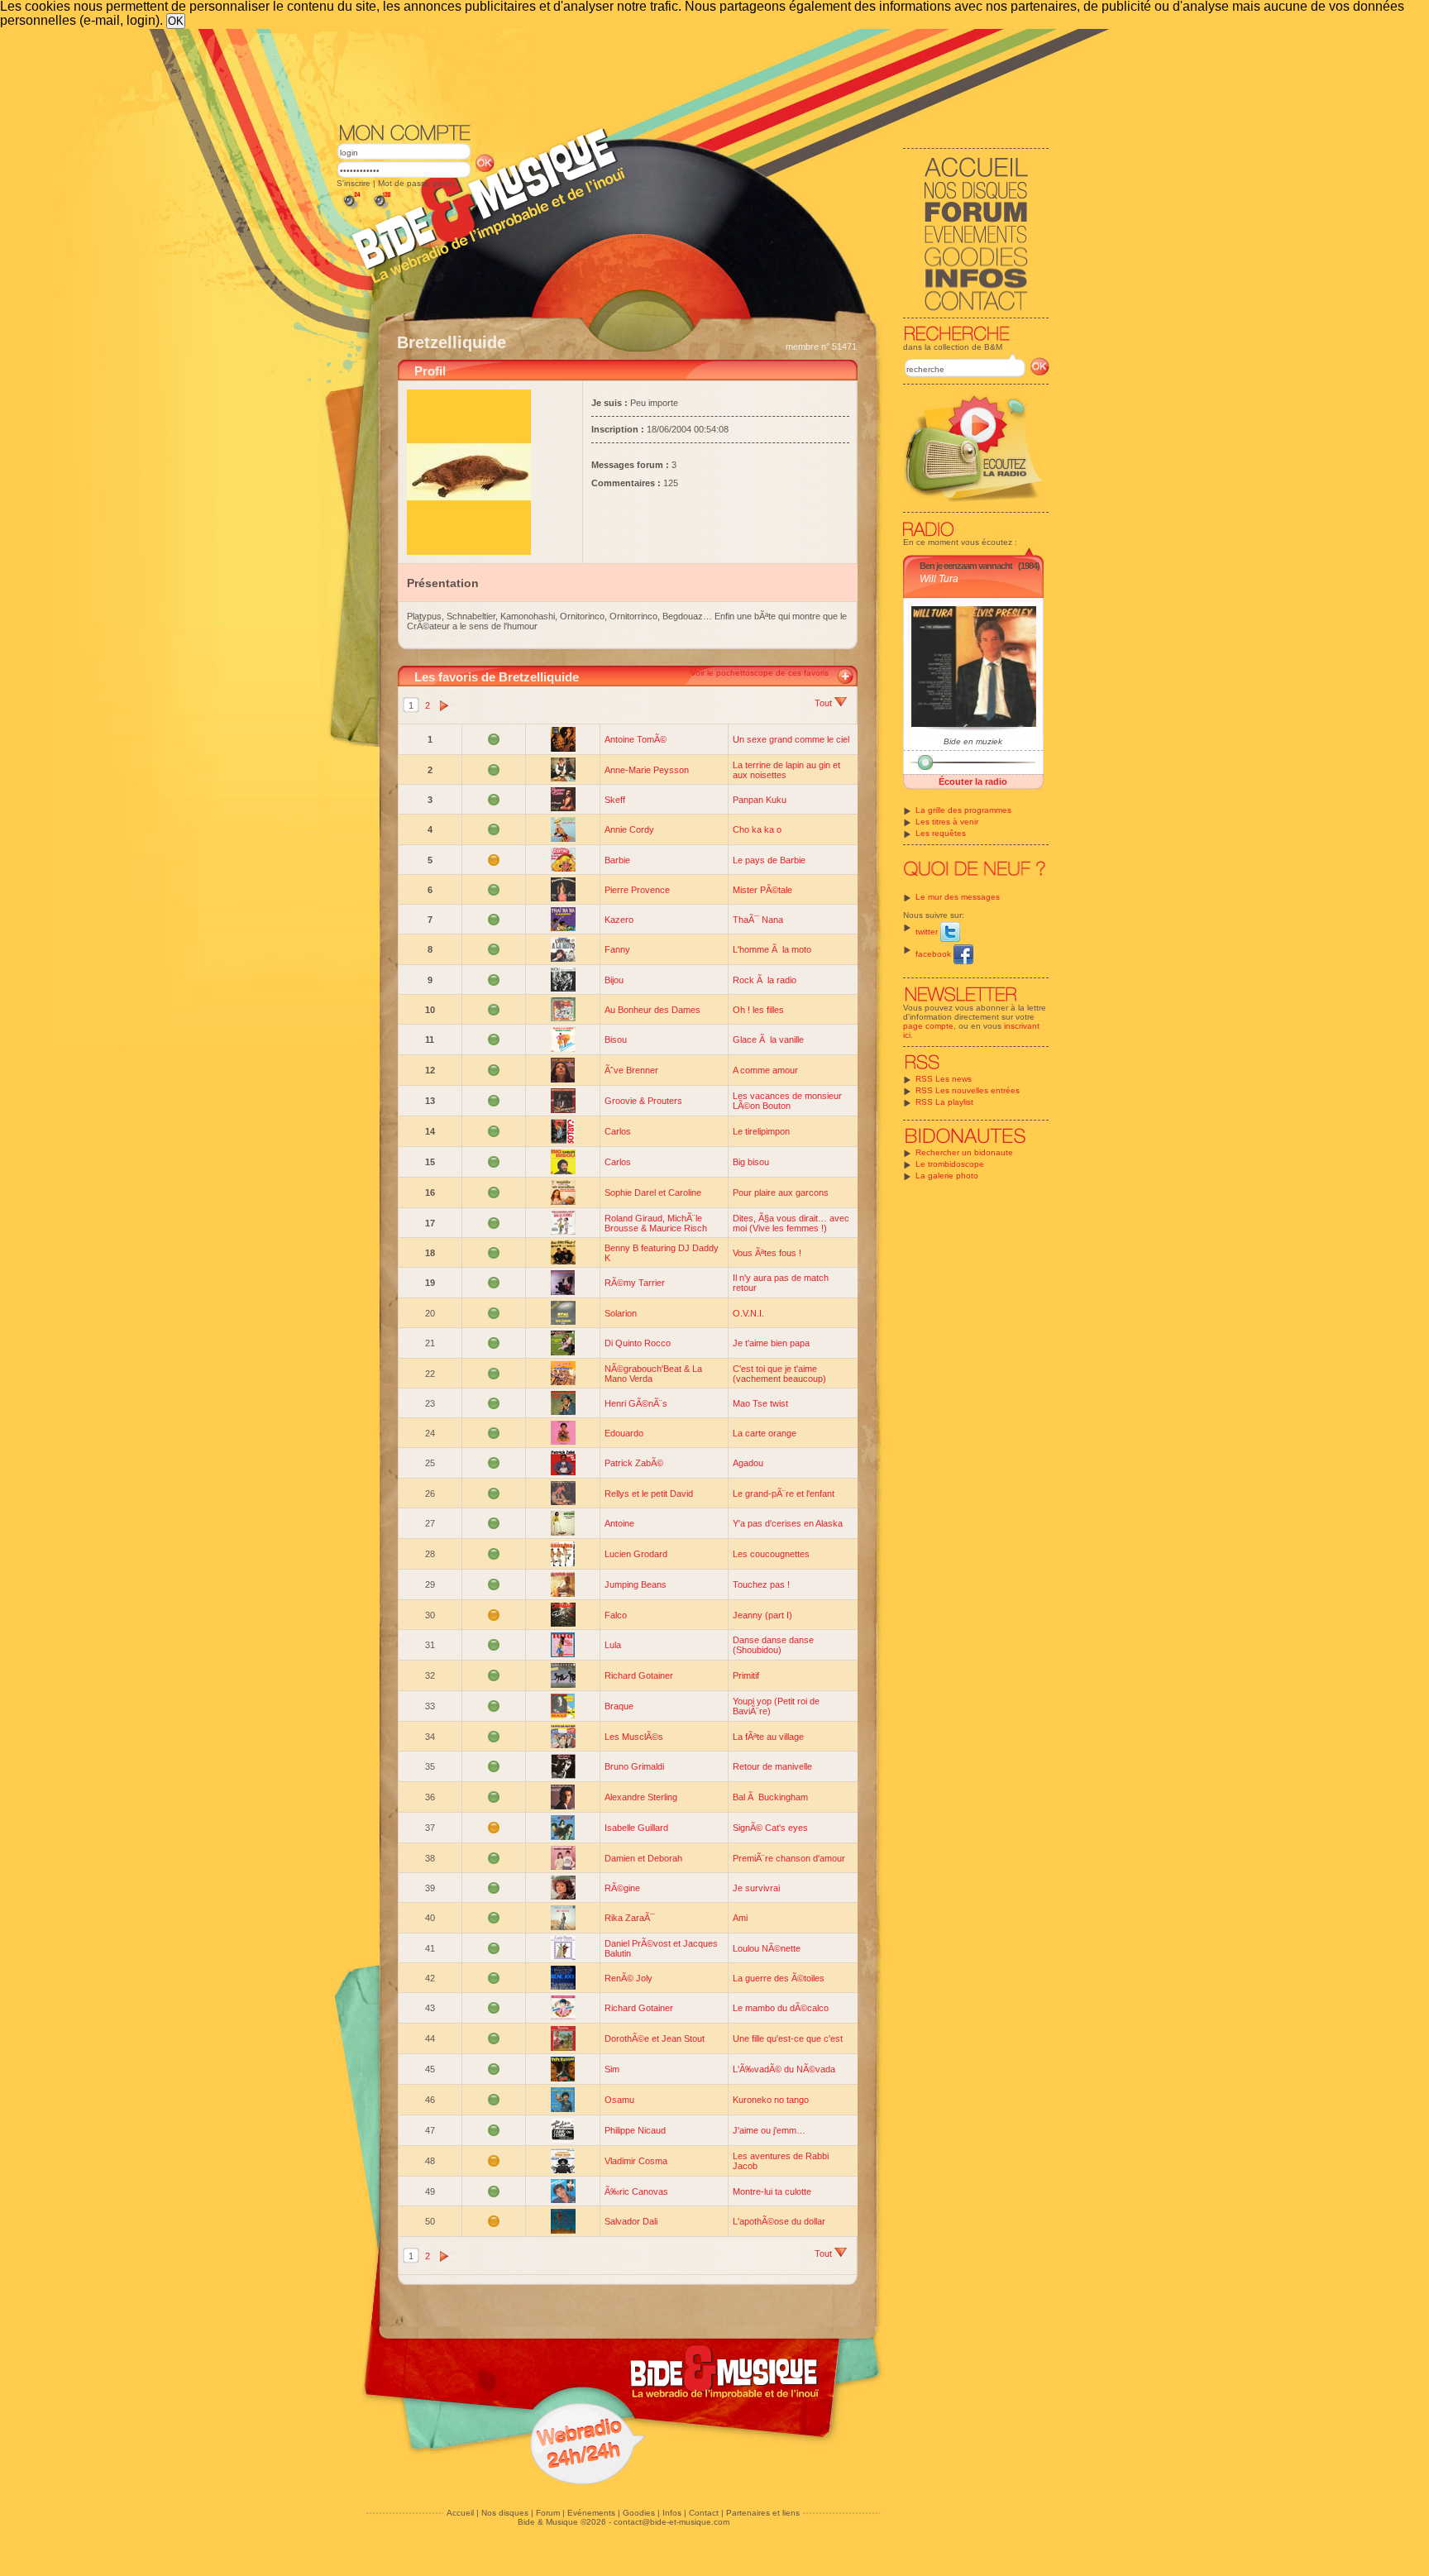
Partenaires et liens (763, 2513)
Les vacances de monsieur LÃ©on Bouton (787, 1101)
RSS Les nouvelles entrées (968, 1090)
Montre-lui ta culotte (772, 2191)
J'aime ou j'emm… (769, 2130)
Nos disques (505, 2513)
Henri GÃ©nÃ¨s (636, 1403)
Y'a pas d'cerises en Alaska (788, 1523)
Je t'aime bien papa (771, 1343)
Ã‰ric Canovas (636, 2191)
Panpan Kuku (760, 800)
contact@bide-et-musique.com (671, 2522)
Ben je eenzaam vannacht (966, 566)
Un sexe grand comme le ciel (791, 739)
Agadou (748, 1463)
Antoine (619, 1523)
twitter (928, 932)
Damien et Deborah (643, 1858)
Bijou (614, 980)
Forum (548, 2513)
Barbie (617, 860)
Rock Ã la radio (765, 980)
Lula (613, 1645)
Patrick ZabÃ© (634, 1463)
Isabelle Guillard (636, 1828)
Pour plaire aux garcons (781, 1192)
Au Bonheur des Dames (652, 1010)
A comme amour (765, 1070)
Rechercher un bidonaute (964, 1152)
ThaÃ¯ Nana (758, 920)
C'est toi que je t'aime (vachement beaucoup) (779, 1374)
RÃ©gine (622, 1888)
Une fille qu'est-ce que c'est (788, 2038)
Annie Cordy (629, 829)
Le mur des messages (958, 897)
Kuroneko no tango (771, 2100)
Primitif (746, 1675)
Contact (704, 2513)
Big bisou (751, 1162)
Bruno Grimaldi (634, 1766)
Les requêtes (941, 833)
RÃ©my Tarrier (635, 1283)
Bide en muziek (973, 741)
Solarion (621, 1313)
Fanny (617, 949)
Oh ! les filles (758, 1010)
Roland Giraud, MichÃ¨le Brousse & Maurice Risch (656, 1223)
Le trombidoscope (950, 1164)
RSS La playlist (944, 1102)
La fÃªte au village (768, 1737)
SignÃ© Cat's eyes (770, 1828)
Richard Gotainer (639, 1675)
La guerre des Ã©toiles (779, 1978)
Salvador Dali (631, 2221)
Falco (616, 1615)
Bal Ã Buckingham (770, 1797)
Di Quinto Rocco (638, 1343)
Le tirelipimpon (761, 1131)
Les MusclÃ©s (634, 1737)
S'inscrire (354, 183)
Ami (740, 1918)
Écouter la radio (973, 781)
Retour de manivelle (772, 1766)
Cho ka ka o (757, 829)
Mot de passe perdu (416, 183)
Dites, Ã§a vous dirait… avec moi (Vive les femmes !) (791, 1223)
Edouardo (624, 1433)
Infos (672, 2513)
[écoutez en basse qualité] (351, 209)
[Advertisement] (693, 74)
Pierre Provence (637, 890)
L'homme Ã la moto (772, 949)
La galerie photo (947, 1176)
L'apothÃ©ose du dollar (779, 2221)
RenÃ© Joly (628, 1978)
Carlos (618, 1131)
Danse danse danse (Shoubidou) (773, 1645)
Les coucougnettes (771, 1554)
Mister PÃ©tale (762, 890)
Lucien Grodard (636, 1554)
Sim (612, 2069)
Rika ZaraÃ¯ (630, 1918)
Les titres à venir (947, 822)
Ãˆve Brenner (631, 1070)
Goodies (639, 2513)
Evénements (591, 2513)
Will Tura (939, 579)
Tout (824, 703)
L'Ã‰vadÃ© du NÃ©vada (784, 2069)
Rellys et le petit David (649, 1494)
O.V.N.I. (748, 1313)
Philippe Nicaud (635, 2130)
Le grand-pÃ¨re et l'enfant (784, 1494)
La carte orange (765, 1433)
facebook (934, 954)
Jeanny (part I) (762, 1615)
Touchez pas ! (761, 1584)
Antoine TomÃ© (636, 739)
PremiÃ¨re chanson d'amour (789, 1858)
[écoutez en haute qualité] (381, 209)
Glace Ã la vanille (768, 1039)
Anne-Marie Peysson (647, 770)
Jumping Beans (636, 1584)
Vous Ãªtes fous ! (767, 1253)
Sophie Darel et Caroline (653, 1192)
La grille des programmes (963, 810)
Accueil (460, 2513)
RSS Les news (944, 1079)
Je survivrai (756, 1888)
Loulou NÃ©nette (767, 1948)
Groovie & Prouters (643, 1101)
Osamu (619, 2100)
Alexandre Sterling (641, 1797)
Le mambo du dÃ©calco (781, 2008)
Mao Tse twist (760, 1403)
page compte (928, 1026)
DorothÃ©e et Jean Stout (655, 2038)
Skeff (615, 800)
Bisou (616, 1039)
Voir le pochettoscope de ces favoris (760, 673)
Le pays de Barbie (769, 860)
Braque (619, 1706)
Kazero (619, 920)
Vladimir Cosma (636, 2161)
